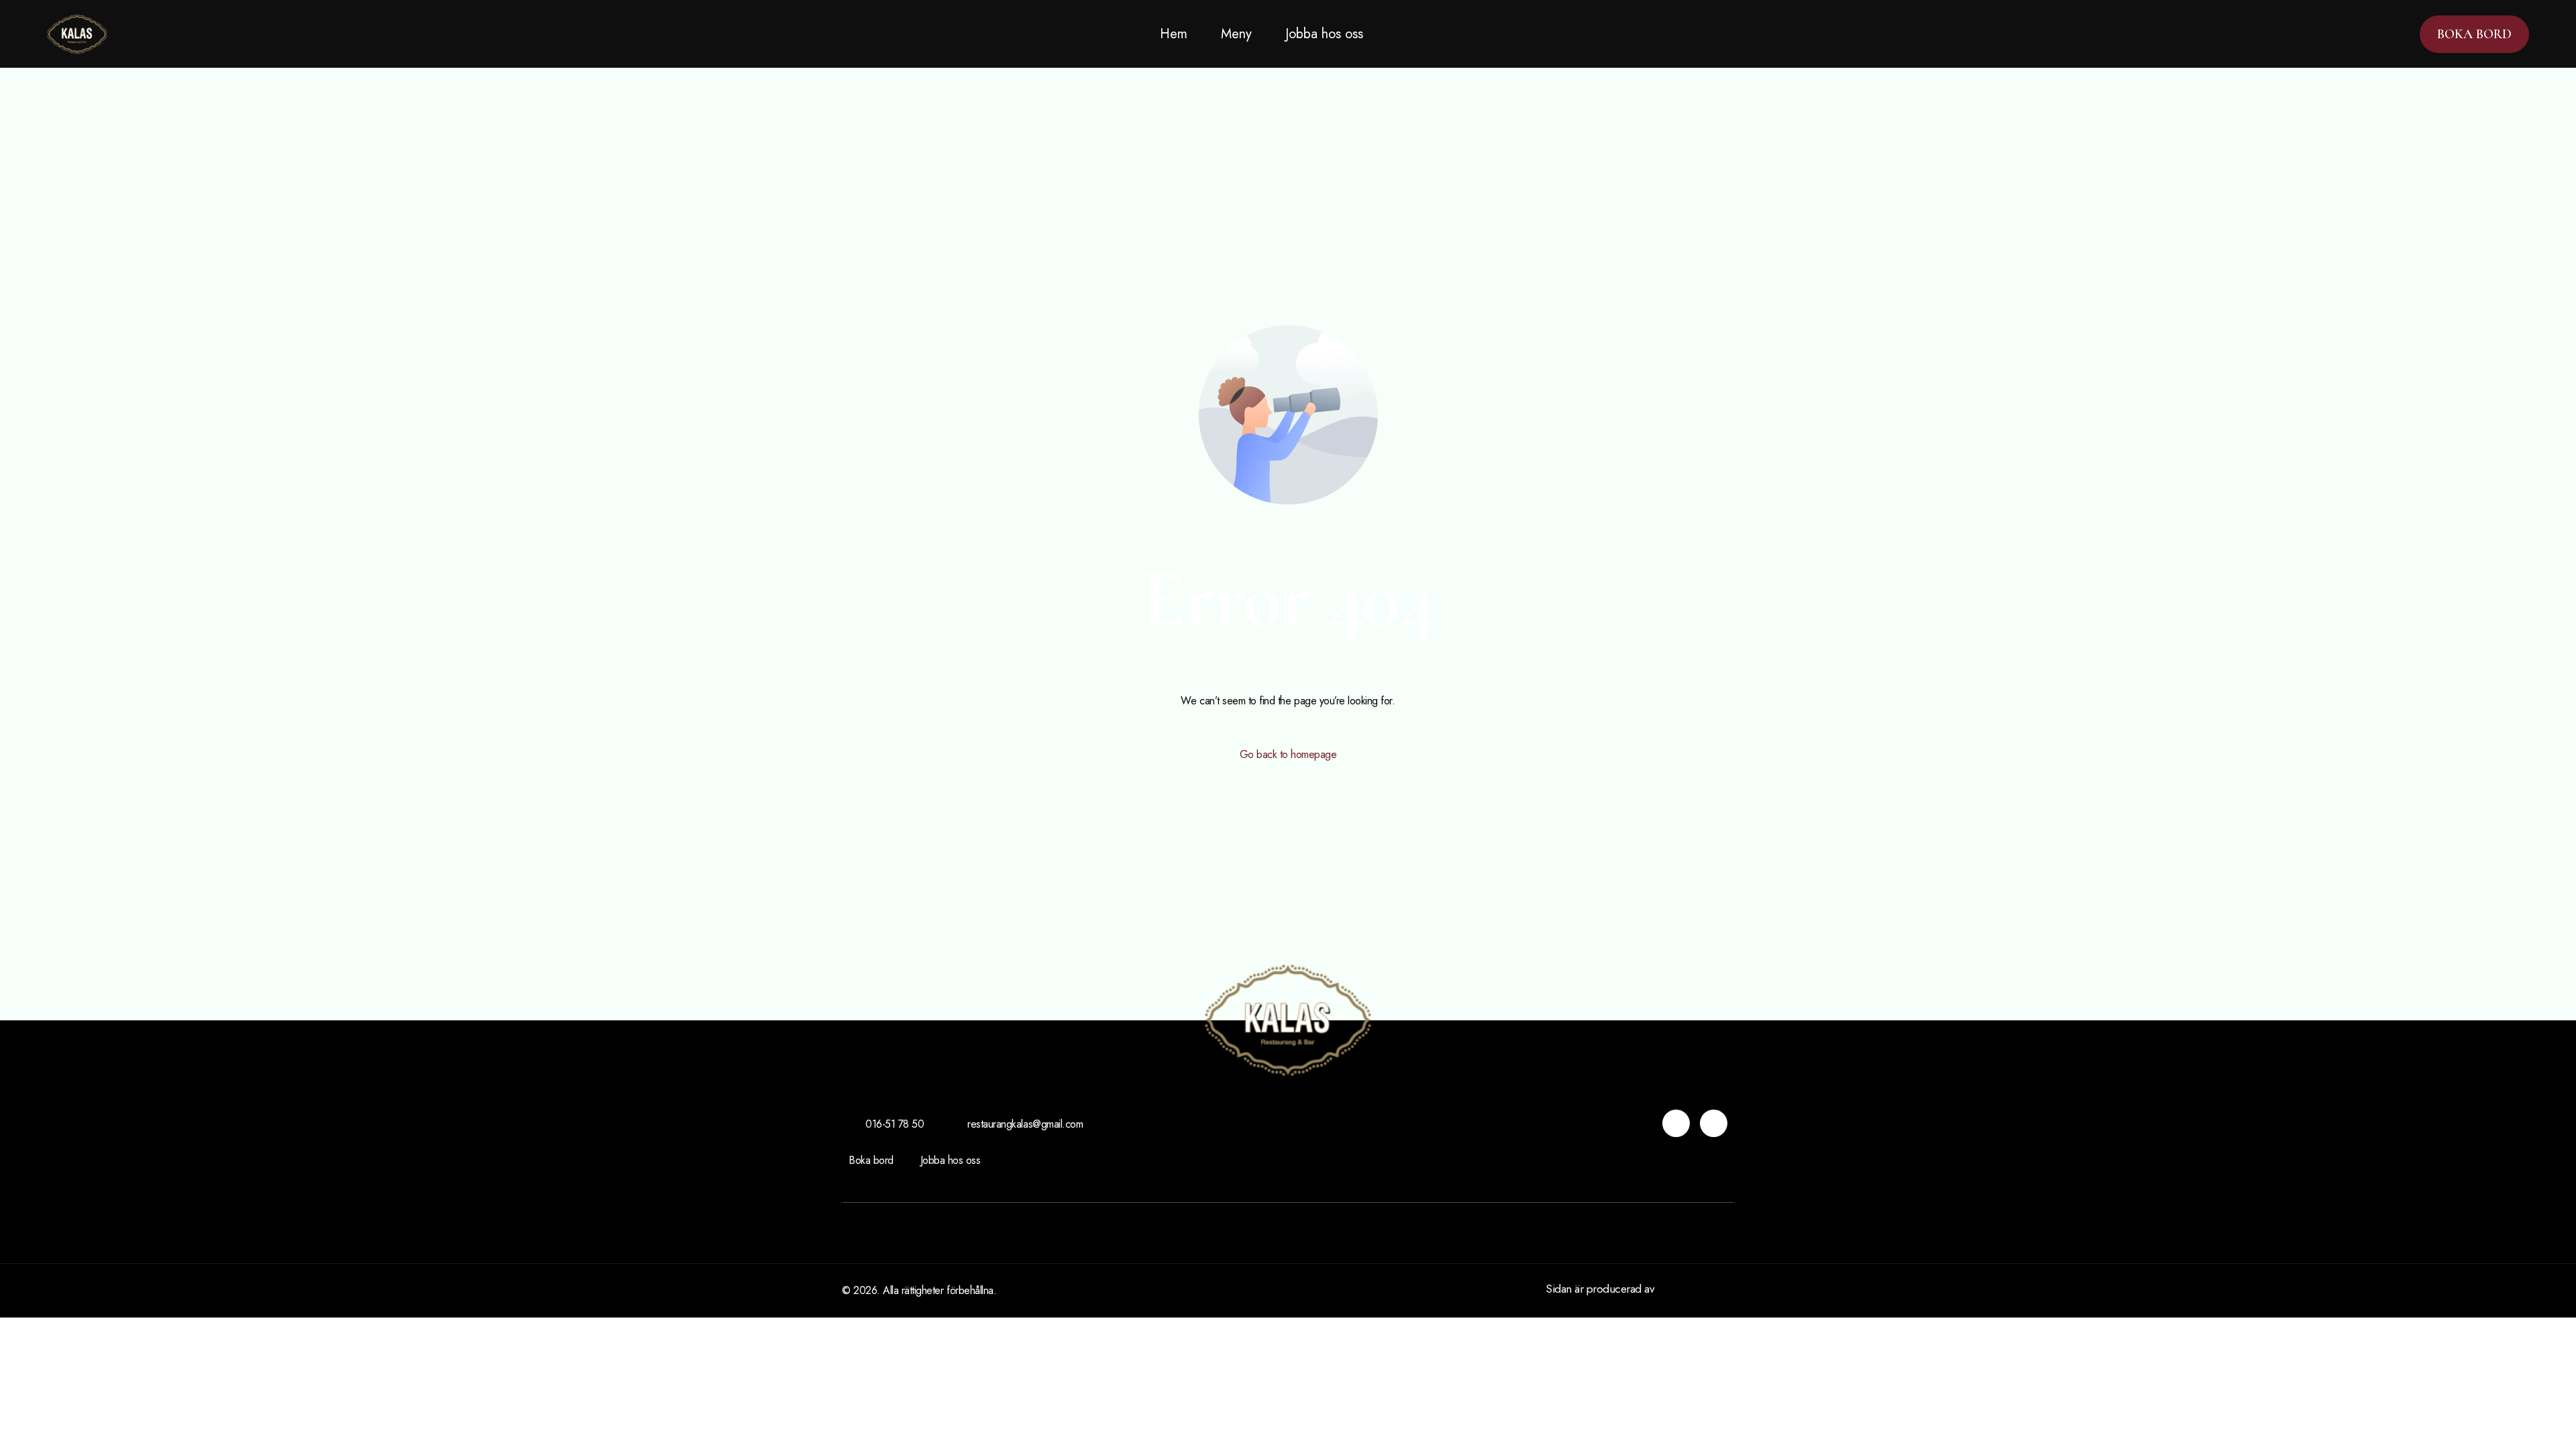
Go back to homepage (1288, 754)
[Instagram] (1676, 1123)
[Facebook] (1714, 1123)
